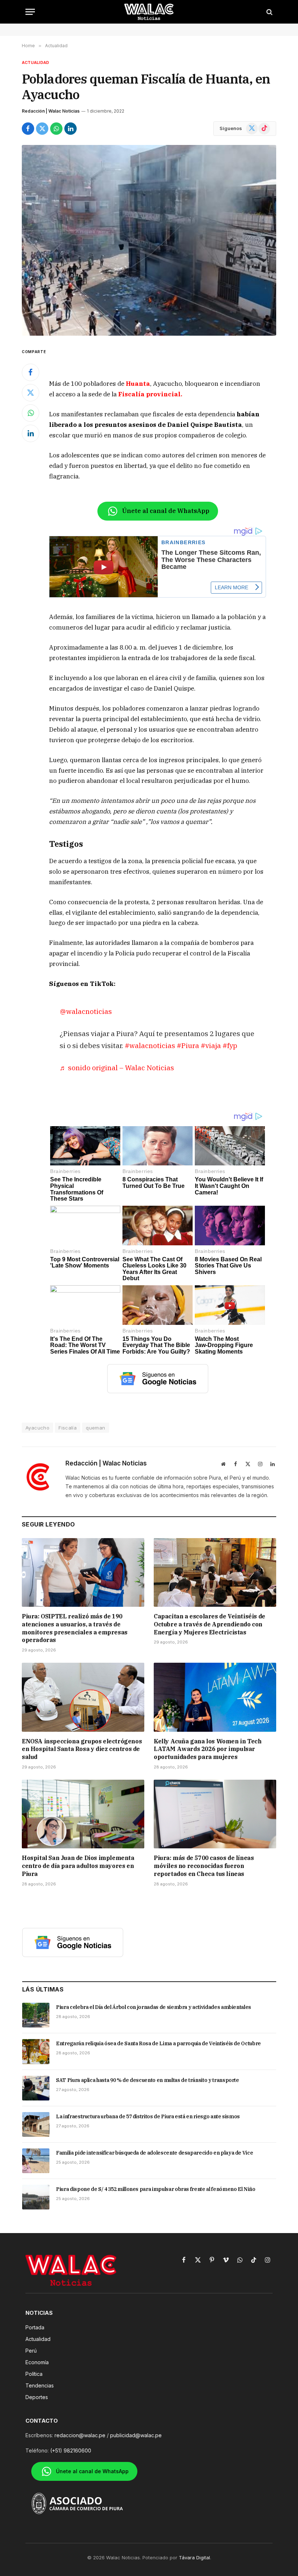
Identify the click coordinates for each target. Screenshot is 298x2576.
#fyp (230, 1045)
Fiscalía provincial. (150, 394)
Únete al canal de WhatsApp (166, 511)
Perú (31, 2351)
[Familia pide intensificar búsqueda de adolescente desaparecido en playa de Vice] (36, 2161)
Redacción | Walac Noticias (51, 111)
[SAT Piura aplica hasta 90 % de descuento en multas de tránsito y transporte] (36, 2088)
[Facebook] (31, 372)
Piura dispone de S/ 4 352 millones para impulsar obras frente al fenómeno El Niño (156, 2189)
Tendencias (40, 2385)
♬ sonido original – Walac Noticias (117, 1067)
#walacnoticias (150, 1045)
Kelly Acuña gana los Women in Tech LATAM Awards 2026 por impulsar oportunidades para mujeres (208, 1749)
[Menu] (30, 12)
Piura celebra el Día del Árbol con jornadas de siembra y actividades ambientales (154, 2007)
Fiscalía (68, 1428)
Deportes (37, 2397)
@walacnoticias (86, 1011)
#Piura (188, 1045)
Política (34, 2374)
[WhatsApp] (31, 413)
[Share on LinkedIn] (71, 129)
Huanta (138, 384)
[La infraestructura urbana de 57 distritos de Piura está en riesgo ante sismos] (36, 2124)
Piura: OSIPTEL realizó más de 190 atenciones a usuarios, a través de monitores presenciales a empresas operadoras (75, 1628)
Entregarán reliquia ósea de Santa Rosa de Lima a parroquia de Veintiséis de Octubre (158, 2043)
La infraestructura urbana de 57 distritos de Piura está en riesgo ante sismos (148, 2116)
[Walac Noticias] (149, 12)
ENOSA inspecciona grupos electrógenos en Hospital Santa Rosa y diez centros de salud (82, 1749)
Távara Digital (194, 2557)
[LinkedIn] (31, 433)
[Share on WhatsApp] (56, 129)
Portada (35, 2327)
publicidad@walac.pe (136, 2435)
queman (95, 1428)
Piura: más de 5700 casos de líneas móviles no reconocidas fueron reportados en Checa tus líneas (204, 1866)
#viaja (211, 1045)
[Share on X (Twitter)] (42, 129)
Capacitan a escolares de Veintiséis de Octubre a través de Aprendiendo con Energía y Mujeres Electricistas (210, 1624)
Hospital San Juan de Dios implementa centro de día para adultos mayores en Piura (78, 1866)
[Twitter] (31, 393)
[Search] (269, 12)
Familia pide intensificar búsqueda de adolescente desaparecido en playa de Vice (154, 2153)
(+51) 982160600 (71, 2450)
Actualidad (35, 62)
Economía (37, 2362)
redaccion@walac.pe (80, 2435)
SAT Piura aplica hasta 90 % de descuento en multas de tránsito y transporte (148, 2080)
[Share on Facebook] (28, 129)
